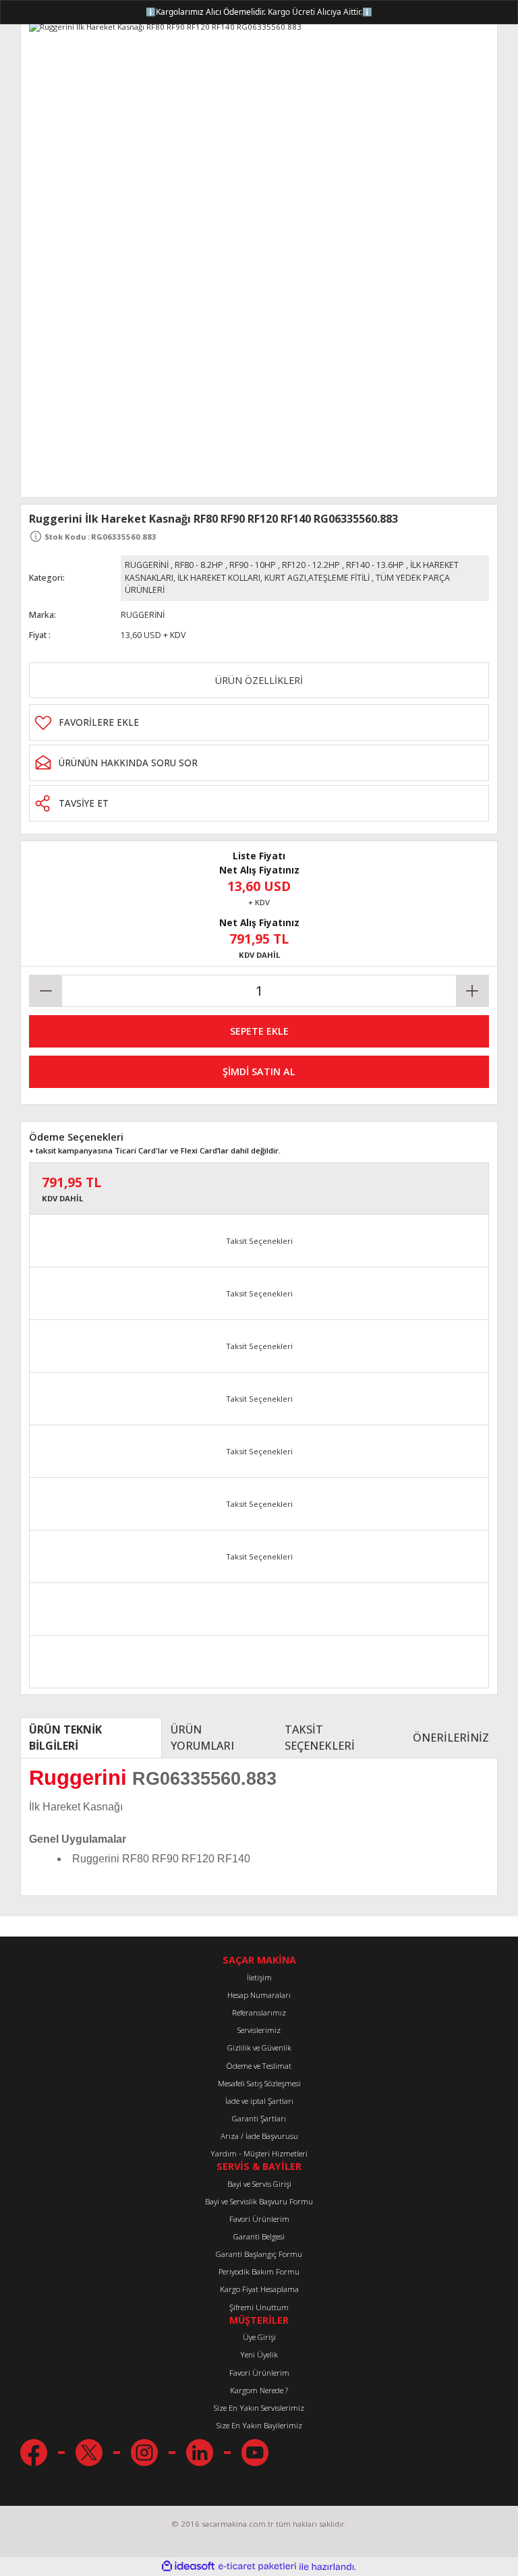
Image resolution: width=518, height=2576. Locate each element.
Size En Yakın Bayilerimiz (259, 2425)
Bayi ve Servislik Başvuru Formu (259, 2201)
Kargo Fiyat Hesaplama (259, 2289)
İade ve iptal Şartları (259, 2101)
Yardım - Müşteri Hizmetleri (259, 2153)
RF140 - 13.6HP (375, 565)
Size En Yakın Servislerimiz (259, 2408)
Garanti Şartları (259, 2118)
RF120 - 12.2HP (311, 565)
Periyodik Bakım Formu (259, 2271)
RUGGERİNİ (147, 565)
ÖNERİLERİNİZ (451, 1738)
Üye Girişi (259, 2337)
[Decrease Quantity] (46, 991)
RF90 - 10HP (253, 565)
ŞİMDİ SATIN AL (259, 1071)
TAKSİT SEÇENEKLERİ (320, 1738)
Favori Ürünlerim (259, 2219)
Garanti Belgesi (259, 2236)
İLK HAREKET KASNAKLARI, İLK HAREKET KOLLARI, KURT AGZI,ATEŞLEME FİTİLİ (292, 571)
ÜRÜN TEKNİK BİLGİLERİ (65, 1738)
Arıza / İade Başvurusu (259, 2136)
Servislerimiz (259, 2030)
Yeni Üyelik (259, 2354)
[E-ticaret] (257, 2567)
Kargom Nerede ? (259, 2390)
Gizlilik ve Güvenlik (259, 2048)
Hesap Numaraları (259, 1995)
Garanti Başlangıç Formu (259, 2254)
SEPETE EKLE (259, 1031)
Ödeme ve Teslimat (259, 2066)
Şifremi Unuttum (259, 2307)
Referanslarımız (259, 2012)
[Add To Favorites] (259, 722)
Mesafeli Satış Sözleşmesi (259, 2083)
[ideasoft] (188, 2567)
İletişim (259, 1977)
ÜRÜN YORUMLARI (202, 1738)
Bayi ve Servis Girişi (259, 2184)
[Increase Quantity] (472, 991)
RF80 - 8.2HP (199, 565)
